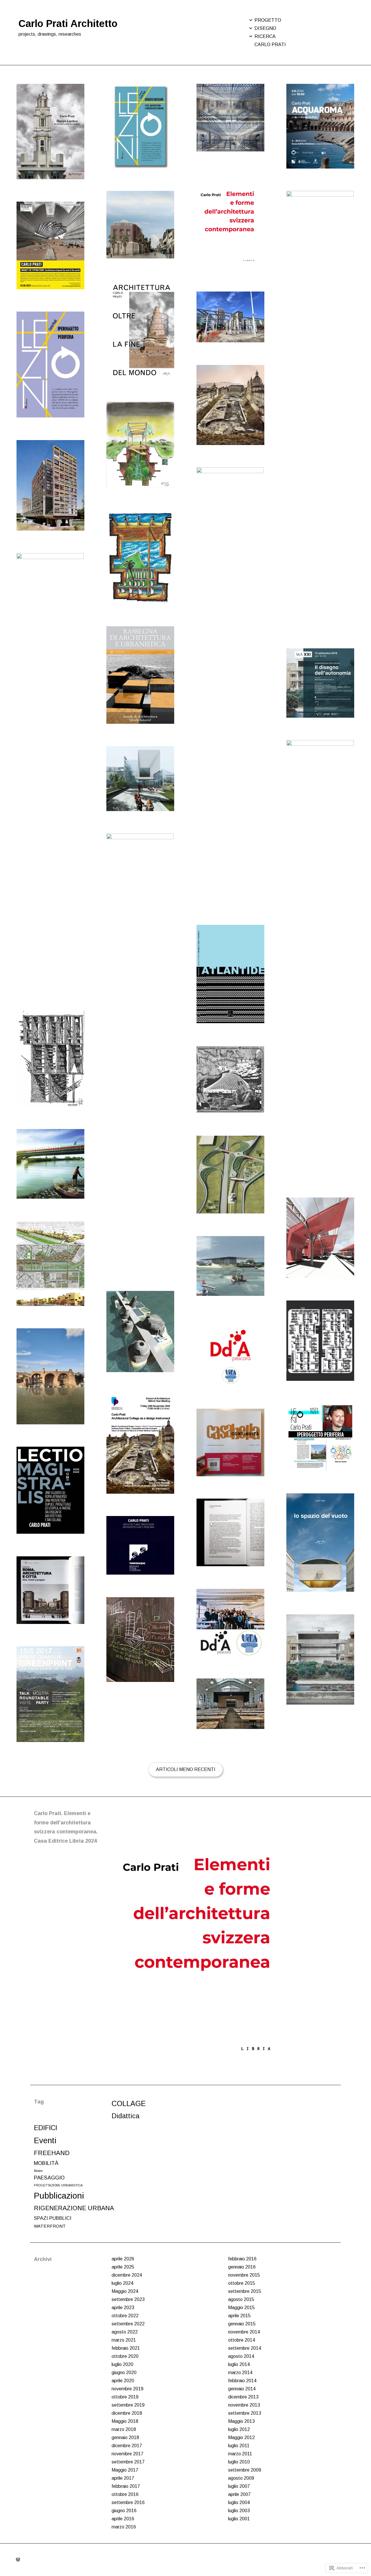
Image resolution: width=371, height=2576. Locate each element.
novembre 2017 (128, 2454)
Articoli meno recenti (186, 1769)
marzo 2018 (124, 2429)
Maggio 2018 (125, 2421)
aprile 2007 (239, 2494)
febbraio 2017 (126, 2486)
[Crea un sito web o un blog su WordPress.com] (18, 2560)
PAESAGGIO (49, 2178)
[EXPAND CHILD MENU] (251, 20)
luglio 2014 (239, 2364)
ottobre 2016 (125, 2494)
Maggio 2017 (125, 2470)
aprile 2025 (123, 2267)
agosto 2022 (125, 2332)
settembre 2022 (128, 2324)
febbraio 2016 (242, 2259)
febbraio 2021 (126, 2348)
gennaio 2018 (125, 2437)
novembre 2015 (244, 2275)
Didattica (126, 2116)
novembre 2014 (244, 2332)
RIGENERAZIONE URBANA (74, 2208)
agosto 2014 (241, 2356)
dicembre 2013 (243, 2397)
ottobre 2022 (125, 2316)
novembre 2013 (244, 2405)
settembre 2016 (128, 2502)
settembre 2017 (128, 2462)
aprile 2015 (239, 2316)
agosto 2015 (241, 2299)
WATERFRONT (50, 2226)
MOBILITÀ (46, 2163)
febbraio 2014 (242, 2381)
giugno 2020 (124, 2373)
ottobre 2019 (125, 2397)
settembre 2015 (245, 2291)
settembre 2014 (245, 2348)
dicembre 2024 (127, 2275)
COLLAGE (129, 2103)
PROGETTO (268, 20)
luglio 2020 (122, 2364)
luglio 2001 (239, 2519)
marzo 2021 (124, 2340)
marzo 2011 (240, 2454)
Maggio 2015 (241, 2308)
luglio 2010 (239, 2462)
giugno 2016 (124, 2511)
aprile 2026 (123, 2259)
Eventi (45, 2140)
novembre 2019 (128, 2389)
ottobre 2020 (125, 2356)
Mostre (38, 2171)
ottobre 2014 (242, 2340)
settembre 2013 (245, 2413)
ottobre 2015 (242, 2283)
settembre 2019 (128, 2405)
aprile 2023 (123, 2308)
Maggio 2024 (125, 2291)
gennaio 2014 (242, 2389)
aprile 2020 (123, 2381)
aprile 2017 (123, 2478)
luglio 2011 (239, 2446)
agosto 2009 (241, 2478)
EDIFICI (46, 2128)
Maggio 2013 (241, 2421)
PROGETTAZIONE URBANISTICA (58, 2185)
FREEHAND (52, 2153)
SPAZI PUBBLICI (53, 2218)
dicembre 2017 (127, 2446)
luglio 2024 (122, 2283)
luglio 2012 (239, 2429)
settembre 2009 (245, 2470)
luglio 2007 (239, 2486)
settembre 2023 (128, 2299)
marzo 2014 (240, 2373)
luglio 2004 (239, 2502)
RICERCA (265, 36)
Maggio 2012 (241, 2437)
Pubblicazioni (59, 2196)
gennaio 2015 (242, 2324)
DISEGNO (265, 28)
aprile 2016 (123, 2519)
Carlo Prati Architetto (68, 23)
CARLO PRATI (270, 45)
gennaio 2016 (242, 2267)
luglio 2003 (239, 2511)
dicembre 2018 (127, 2413)
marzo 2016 (124, 2527)
